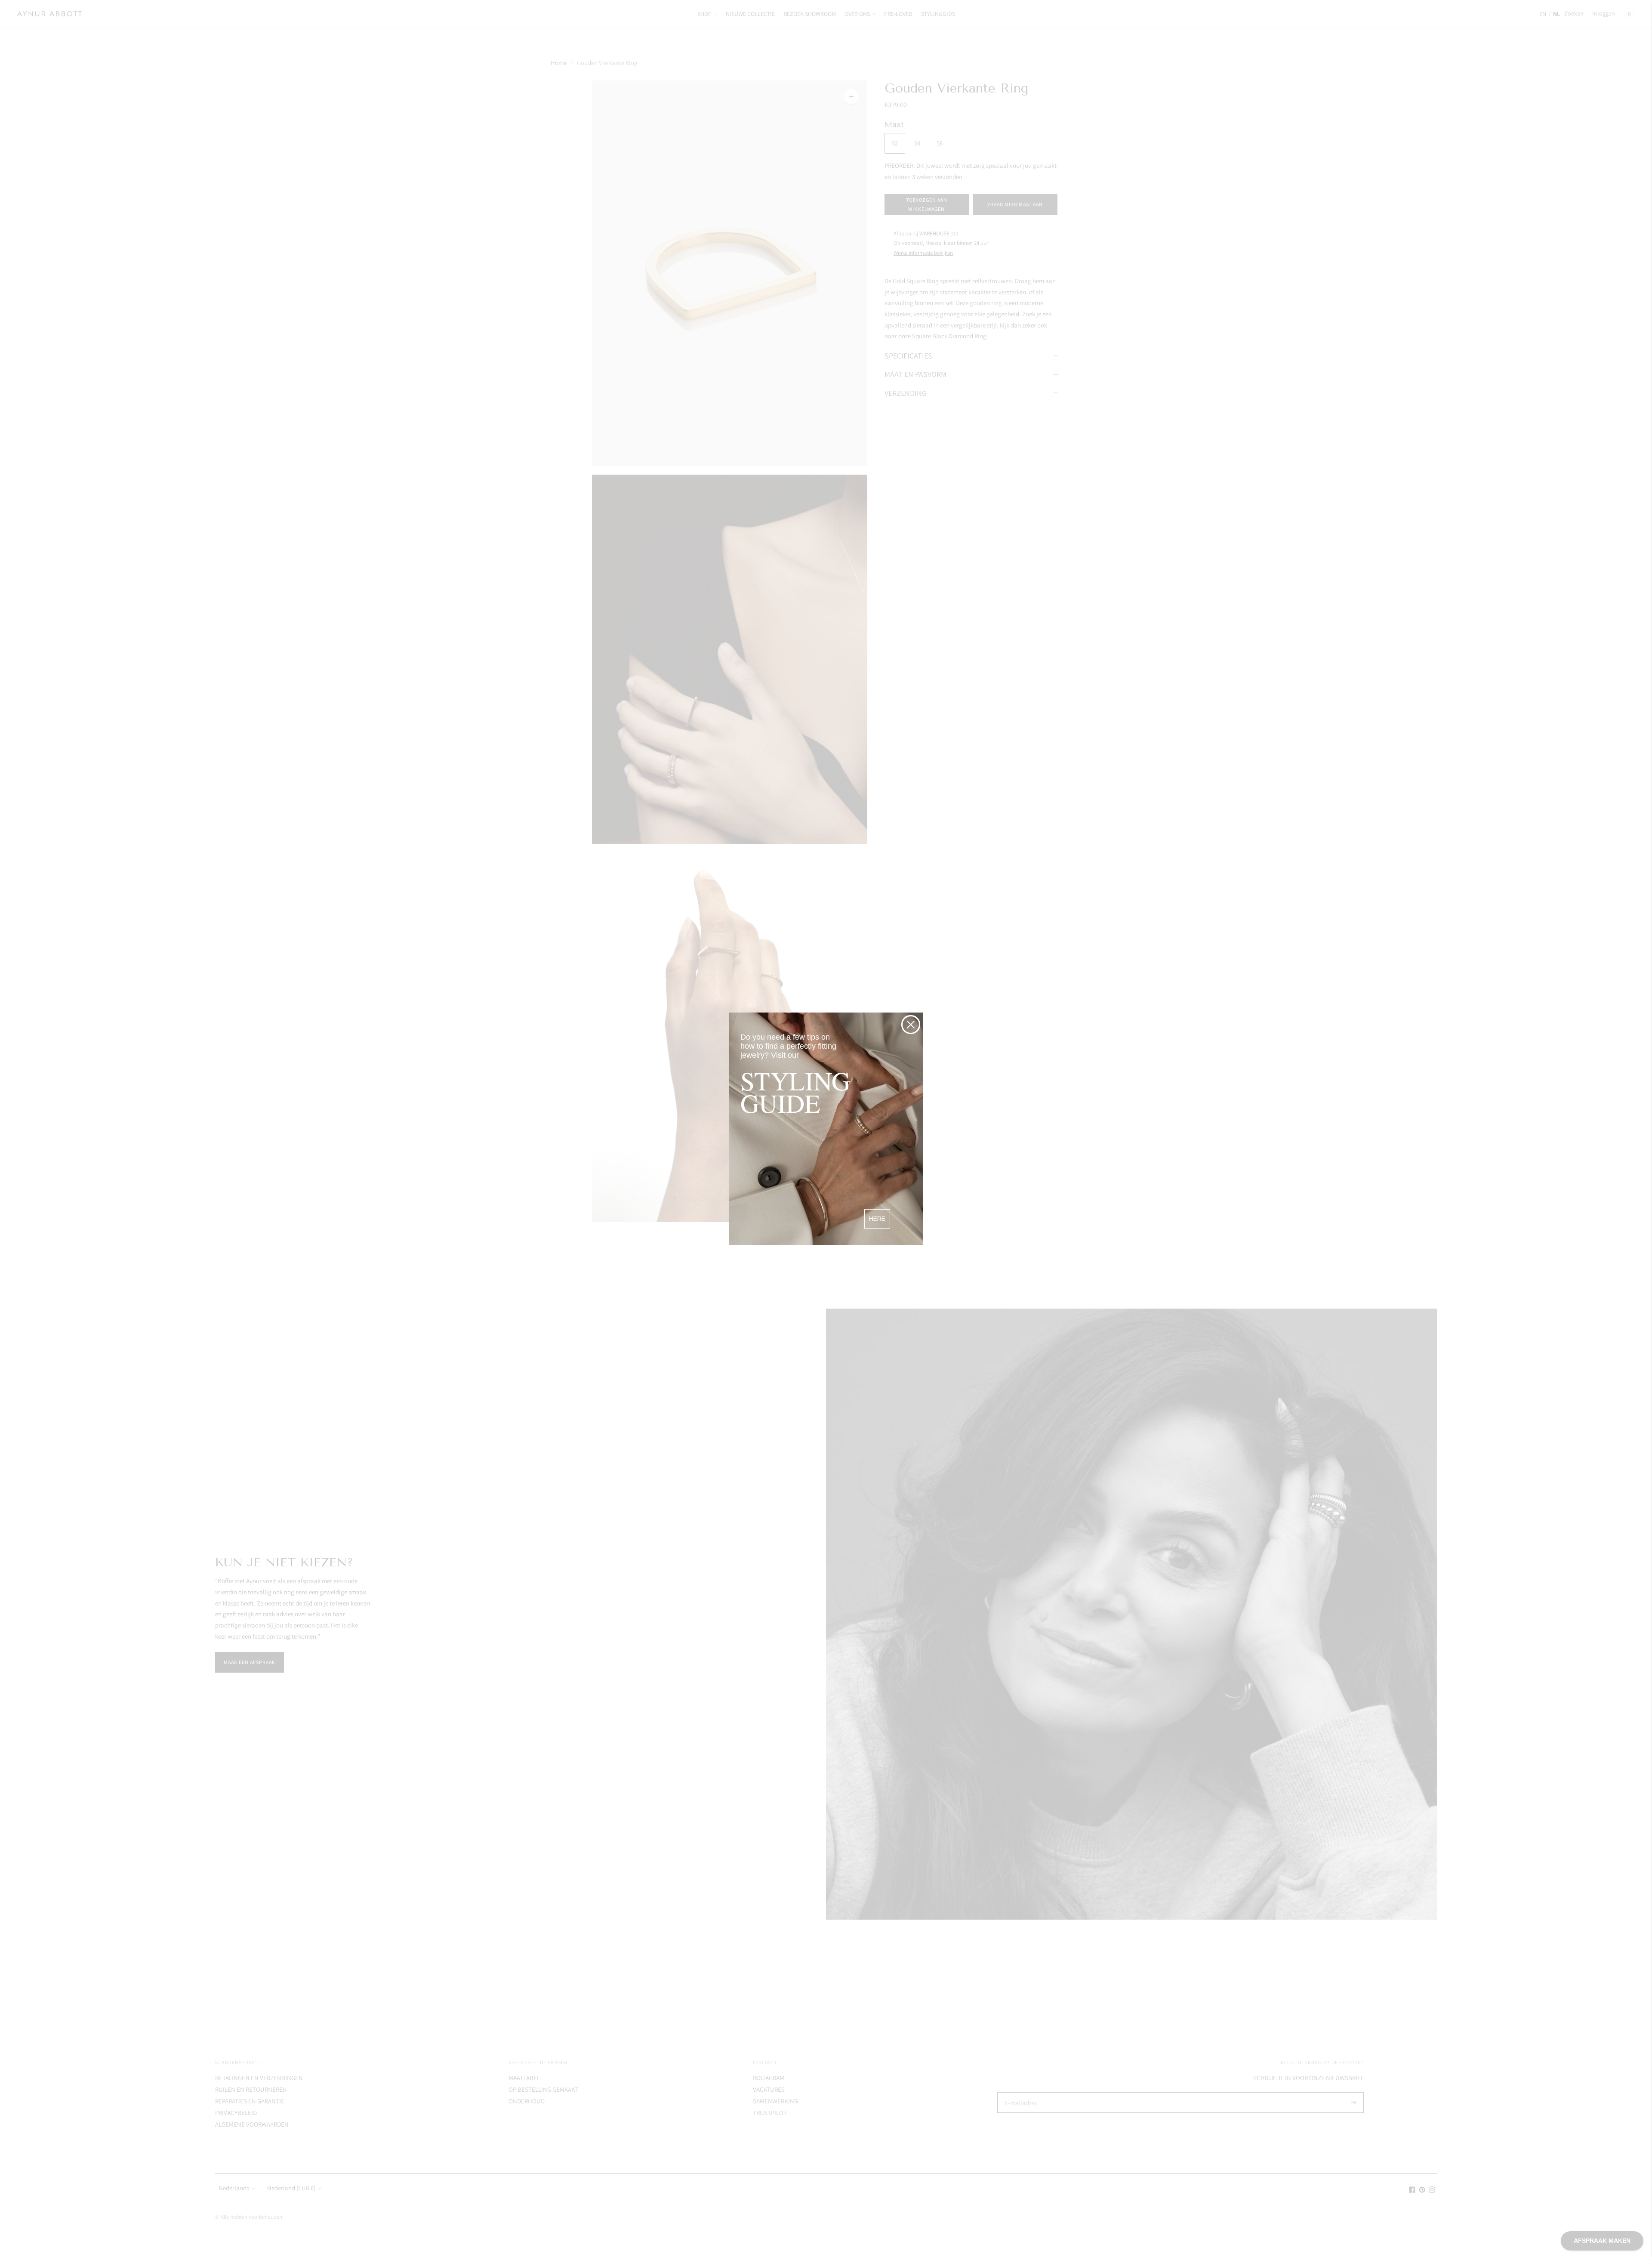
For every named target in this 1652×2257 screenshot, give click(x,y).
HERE (877, 1219)
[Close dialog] (911, 1025)
